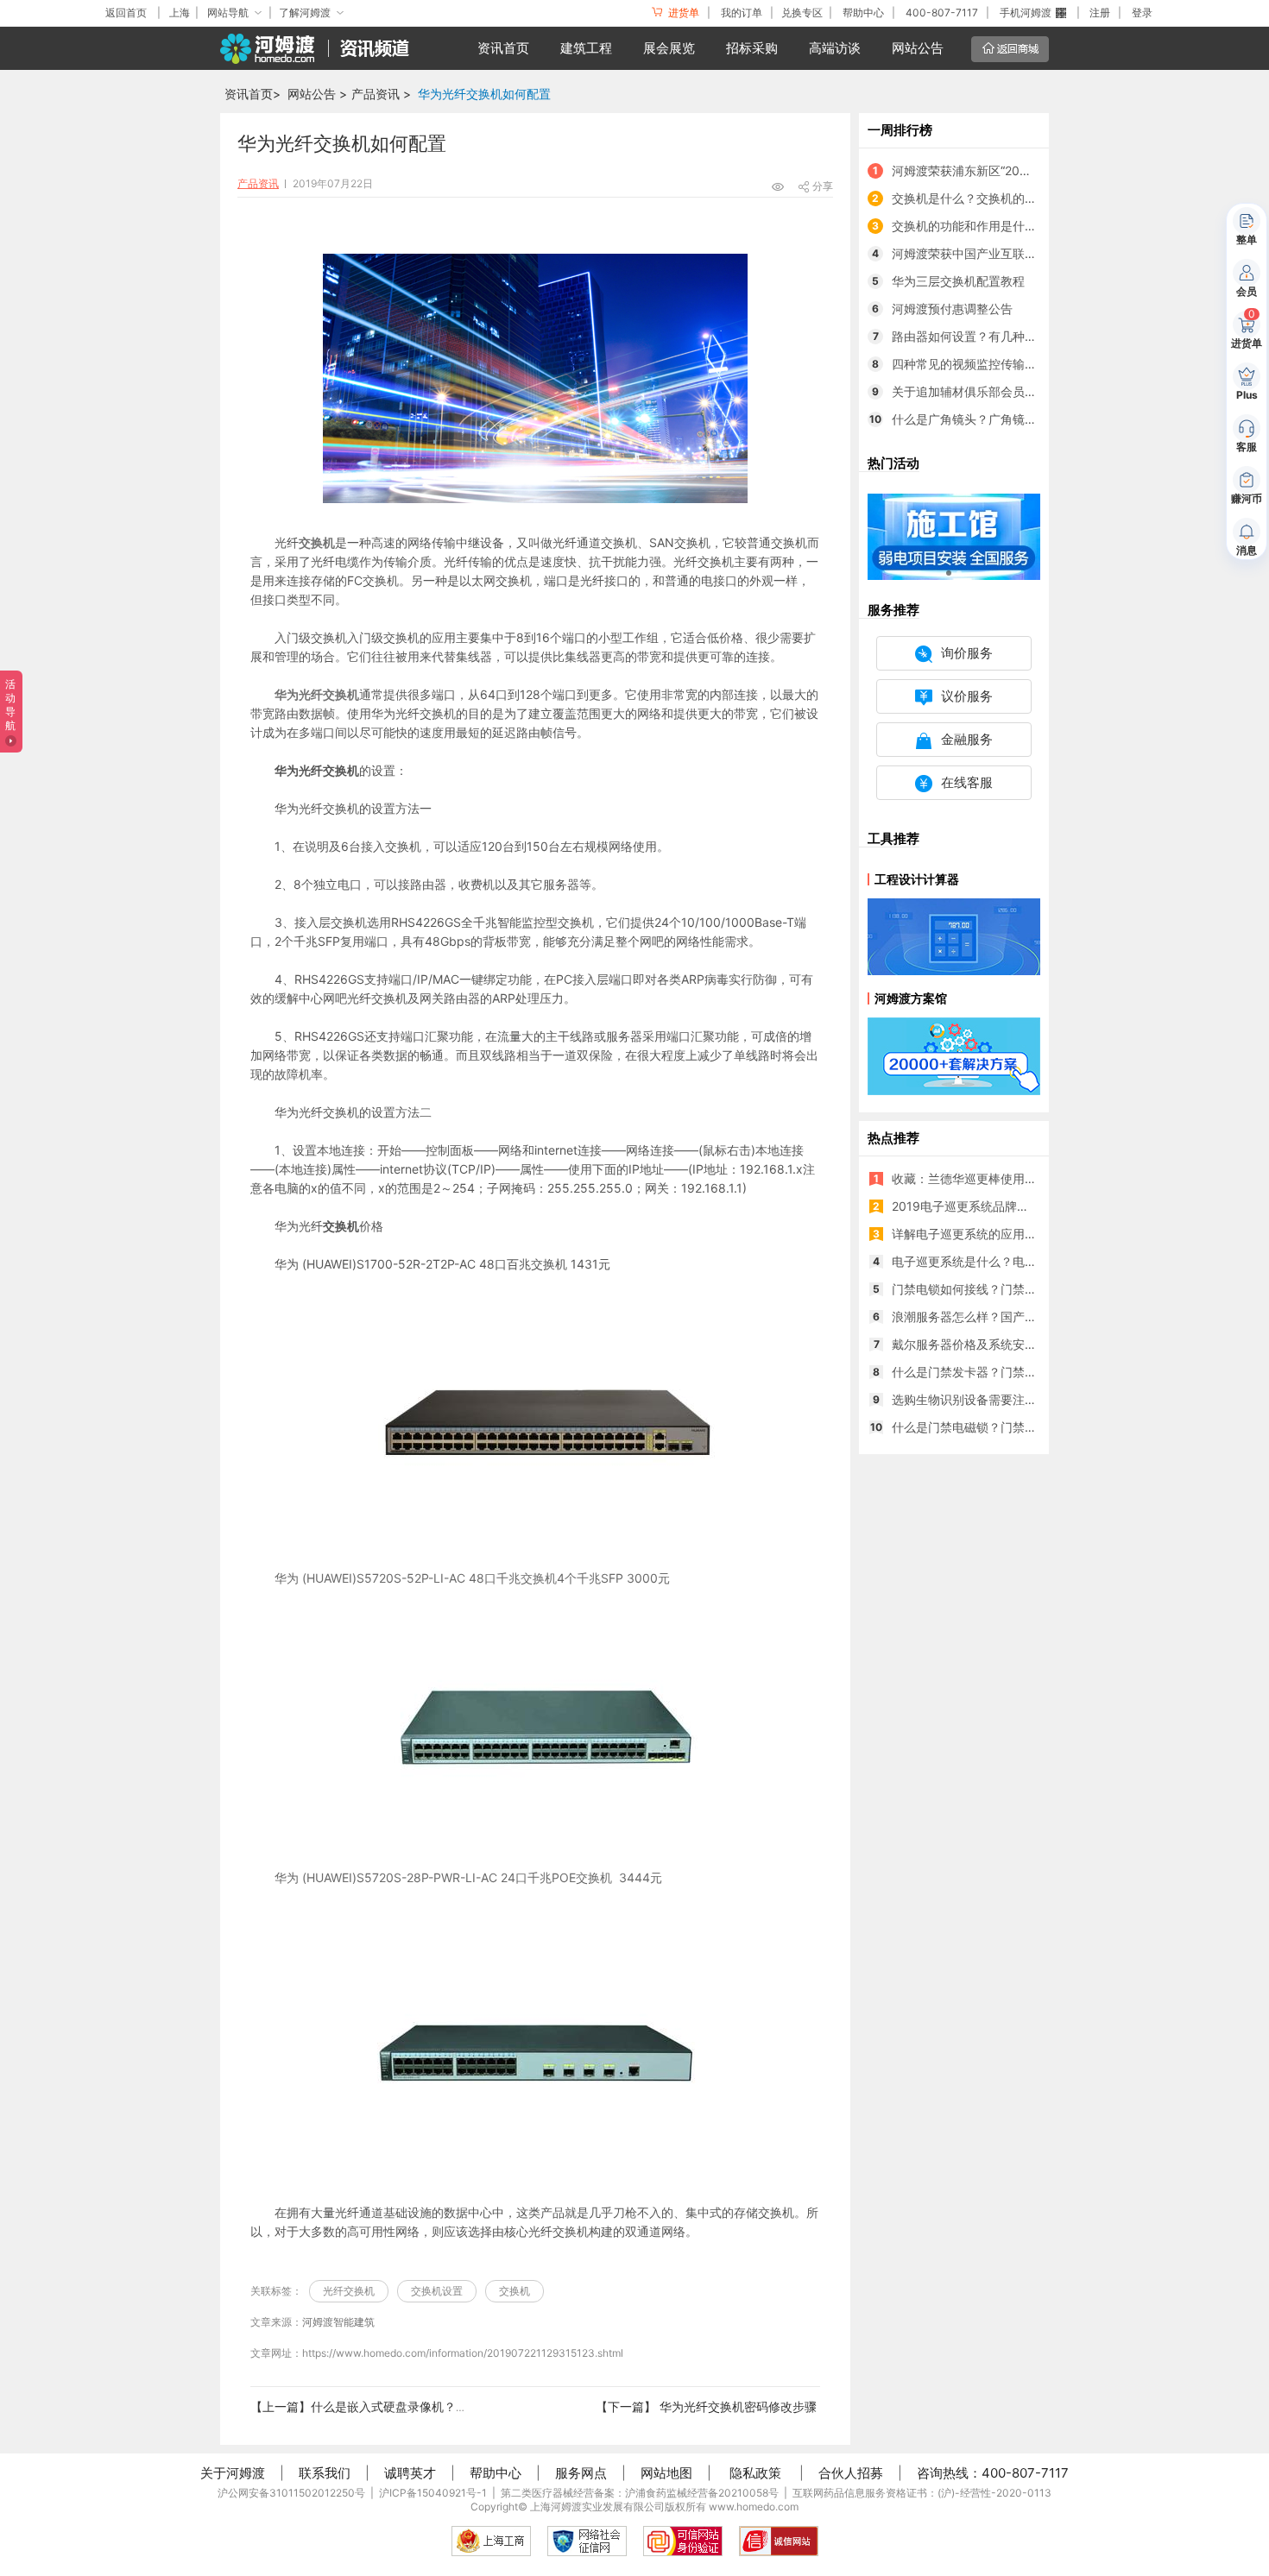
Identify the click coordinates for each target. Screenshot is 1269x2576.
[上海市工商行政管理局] (491, 2541)
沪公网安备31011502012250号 (291, 2493)
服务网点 (581, 2473)
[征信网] (587, 2541)
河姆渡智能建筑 (338, 2322)
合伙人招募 (851, 2473)
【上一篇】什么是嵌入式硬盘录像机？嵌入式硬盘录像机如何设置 (426, 2406)
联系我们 (325, 2473)
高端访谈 (835, 48)
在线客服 (967, 782)
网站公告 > (317, 94)
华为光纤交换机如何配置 (484, 94)
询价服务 (967, 653)
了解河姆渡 (305, 13)
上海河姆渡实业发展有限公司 (597, 2507)
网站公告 (918, 48)
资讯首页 (503, 48)
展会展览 (669, 48)
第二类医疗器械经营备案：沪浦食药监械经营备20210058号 (640, 2493)
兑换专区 (802, 13)
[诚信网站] (779, 2541)
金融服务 (967, 739)
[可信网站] (683, 2541)
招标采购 (752, 48)
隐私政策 (755, 2473)
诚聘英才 (410, 2473)
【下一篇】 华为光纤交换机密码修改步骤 (706, 2406)
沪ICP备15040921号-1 (433, 2493)
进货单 (682, 13)
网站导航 (228, 13)
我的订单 (742, 13)
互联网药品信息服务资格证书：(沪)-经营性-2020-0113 (922, 2493)
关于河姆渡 (233, 2473)
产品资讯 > (381, 94)
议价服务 (967, 696)
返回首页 (126, 13)
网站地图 (666, 2473)
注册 (1100, 13)
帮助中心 (863, 13)
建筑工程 (586, 48)
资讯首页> (253, 94)
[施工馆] (954, 535)
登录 (1142, 13)
